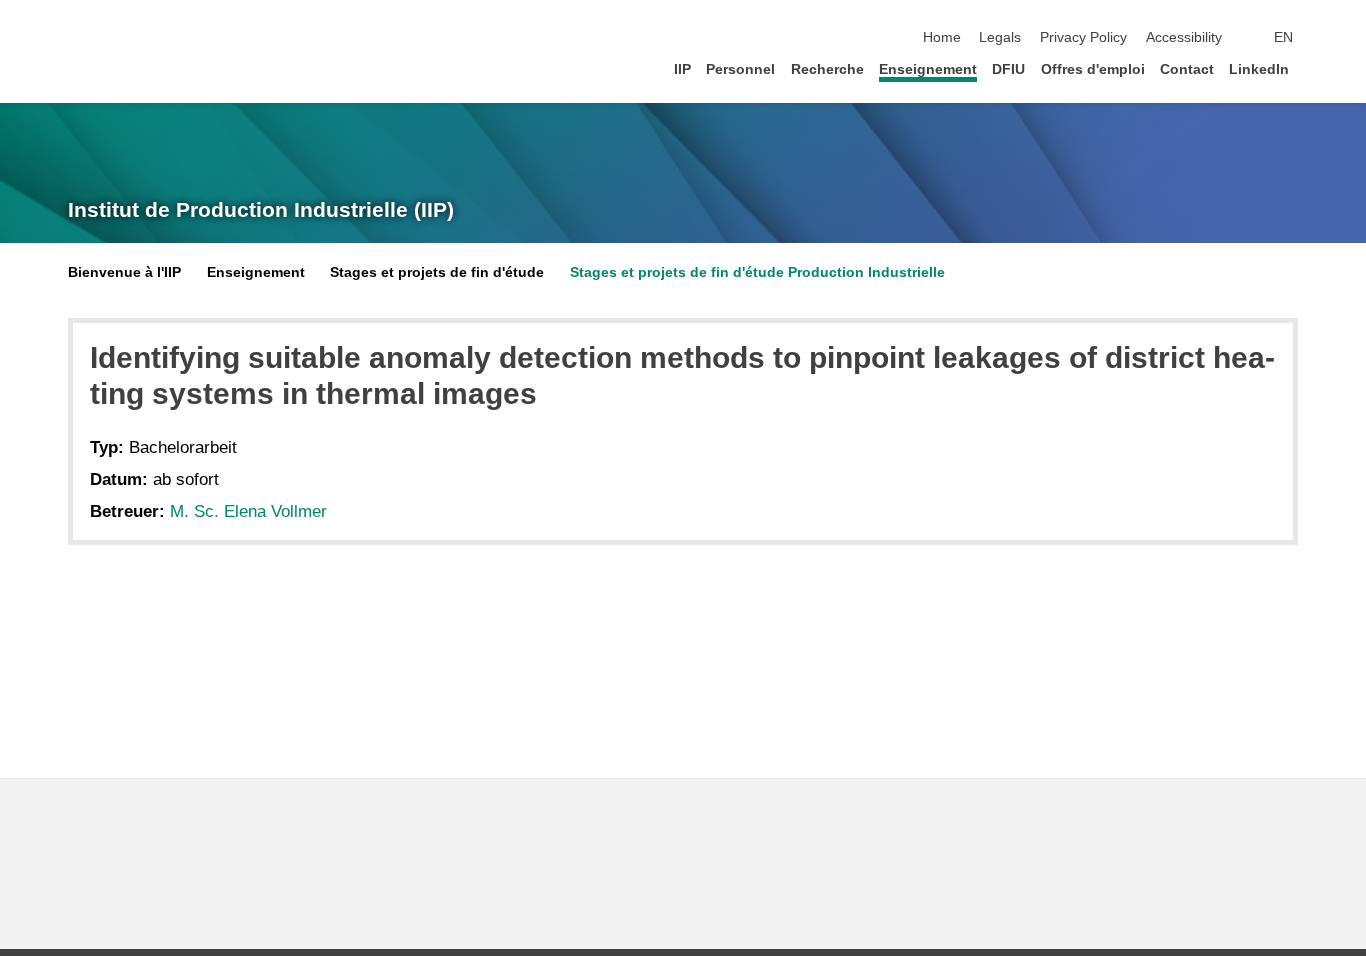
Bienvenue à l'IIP (124, 272)
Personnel (740, 69)
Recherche (827, 69)
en (1283, 37)
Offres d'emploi (1093, 69)
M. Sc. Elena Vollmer (248, 511)
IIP (682, 69)
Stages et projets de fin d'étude (437, 272)
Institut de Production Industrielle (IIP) (261, 210)
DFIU (1008, 69)
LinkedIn (1259, 69)
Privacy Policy (1083, 37)
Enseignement (928, 69)
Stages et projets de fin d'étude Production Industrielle (757, 272)
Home (942, 37)
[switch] (1330, 38)
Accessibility (1184, 37)
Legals (1000, 37)
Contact (1187, 69)
